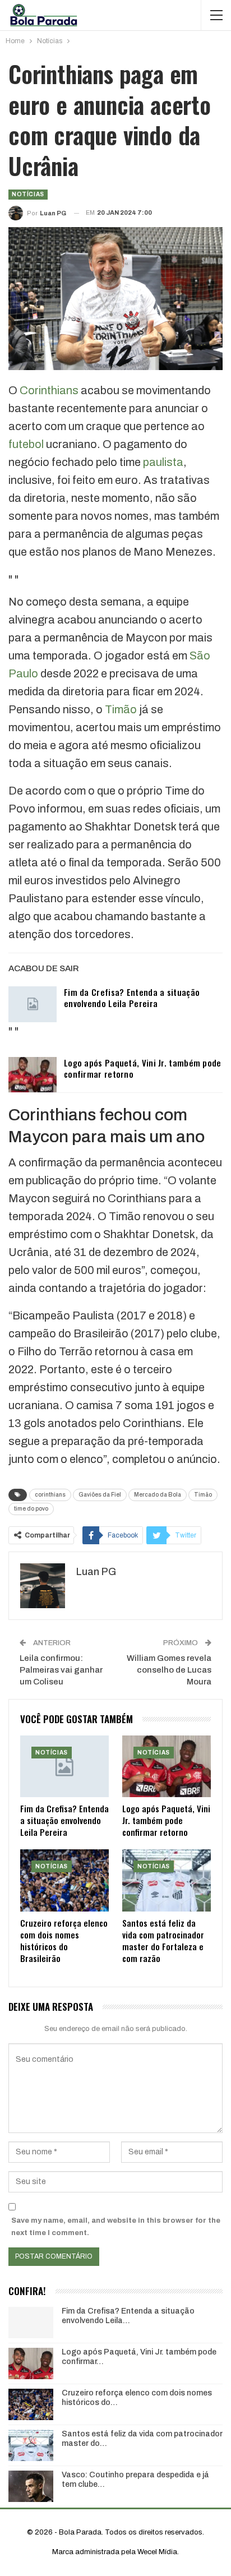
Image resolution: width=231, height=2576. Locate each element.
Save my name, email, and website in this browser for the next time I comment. (116, 2227)
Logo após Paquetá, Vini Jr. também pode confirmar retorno (143, 1068)
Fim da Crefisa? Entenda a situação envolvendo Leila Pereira (132, 998)
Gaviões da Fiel (100, 1495)
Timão (121, 709)
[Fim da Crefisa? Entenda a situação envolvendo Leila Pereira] (33, 1004)
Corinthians (49, 390)
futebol (26, 444)
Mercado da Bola (158, 1495)
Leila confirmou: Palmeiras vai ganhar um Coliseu (61, 1670)
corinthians (50, 1495)
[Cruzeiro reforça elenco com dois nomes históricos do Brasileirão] (64, 1880)
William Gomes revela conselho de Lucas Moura (169, 1670)
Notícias (28, 194)
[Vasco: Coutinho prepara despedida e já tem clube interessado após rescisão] (31, 2486)
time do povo (31, 1509)
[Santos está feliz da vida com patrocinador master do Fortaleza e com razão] (167, 1880)
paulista (163, 462)
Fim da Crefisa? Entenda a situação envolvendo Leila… (128, 2316)
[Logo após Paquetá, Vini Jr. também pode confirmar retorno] (33, 1075)
